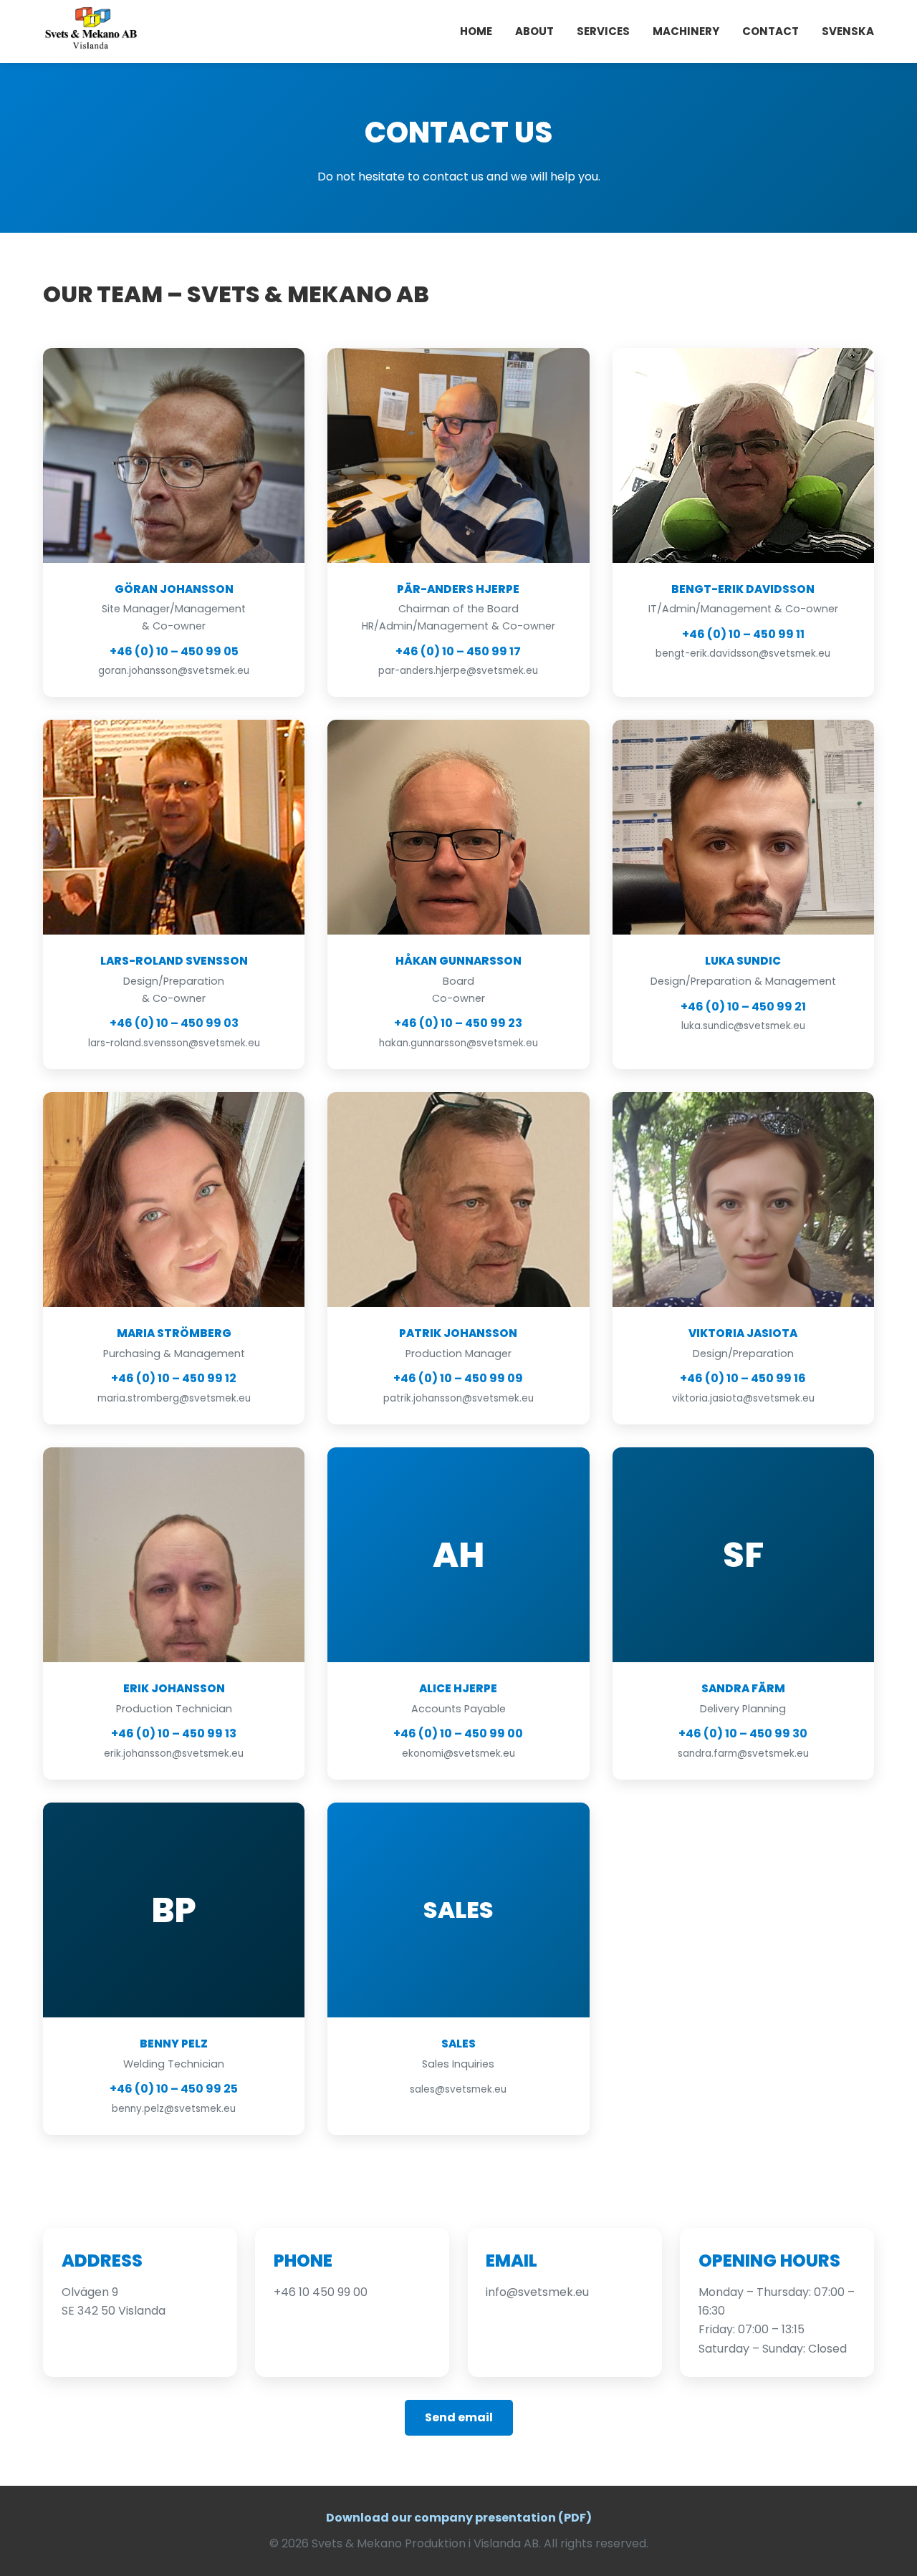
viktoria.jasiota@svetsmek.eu (743, 1398)
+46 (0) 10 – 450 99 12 (174, 1378)
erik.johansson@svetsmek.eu (174, 1753)
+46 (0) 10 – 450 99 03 (174, 1023)
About (534, 31)
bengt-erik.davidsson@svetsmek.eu (743, 653)
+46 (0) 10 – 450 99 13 (174, 1733)
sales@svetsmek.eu (458, 2089)
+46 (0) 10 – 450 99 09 (458, 1378)
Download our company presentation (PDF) (459, 2518)
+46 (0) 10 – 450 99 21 (743, 1007)
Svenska (848, 31)
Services (603, 31)
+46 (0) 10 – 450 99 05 (174, 651)
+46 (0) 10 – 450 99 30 (743, 1733)
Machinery (686, 31)
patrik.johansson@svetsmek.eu (458, 1398)
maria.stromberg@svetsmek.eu (174, 1398)
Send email (459, 2417)
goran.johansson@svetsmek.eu (174, 671)
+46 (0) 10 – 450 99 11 (743, 634)
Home (476, 31)
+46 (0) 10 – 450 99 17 (458, 651)
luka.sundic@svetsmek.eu (743, 1026)
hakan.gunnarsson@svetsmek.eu (458, 1043)
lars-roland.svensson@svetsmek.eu (174, 1043)
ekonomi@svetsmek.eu (458, 1753)
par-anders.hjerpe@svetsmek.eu (458, 671)
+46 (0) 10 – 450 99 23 (458, 1023)
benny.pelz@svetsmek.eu (174, 2109)
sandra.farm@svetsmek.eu (743, 1753)
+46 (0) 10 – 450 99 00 (458, 1733)
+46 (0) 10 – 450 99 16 (743, 1378)
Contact (770, 31)
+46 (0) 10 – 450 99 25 (174, 2089)
